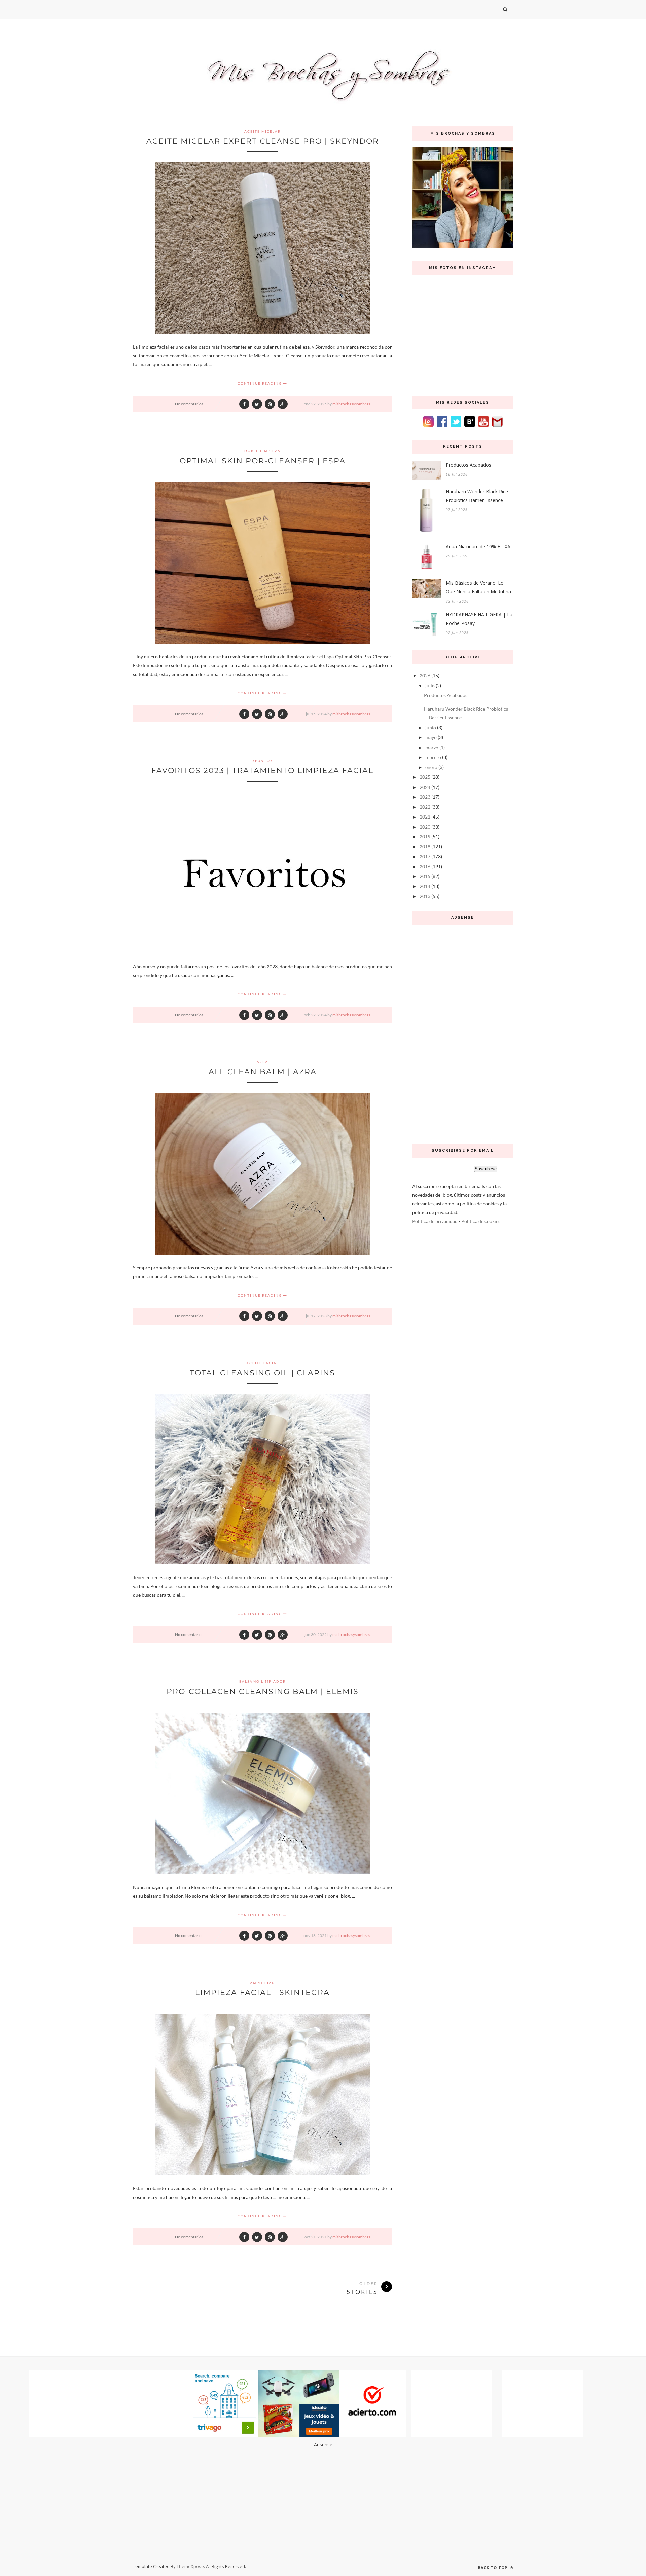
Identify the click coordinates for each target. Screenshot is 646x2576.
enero (431, 767)
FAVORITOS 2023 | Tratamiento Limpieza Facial (262, 771)
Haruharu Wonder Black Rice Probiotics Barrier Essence (477, 496)
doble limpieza (262, 451)
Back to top (493, 2567)
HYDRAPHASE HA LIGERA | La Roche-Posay (479, 619)
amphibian (263, 1983)
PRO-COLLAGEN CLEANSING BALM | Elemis (263, 1691)
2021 (425, 817)
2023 (425, 797)
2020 (425, 827)
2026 (425, 675)
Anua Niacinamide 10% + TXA (478, 547)
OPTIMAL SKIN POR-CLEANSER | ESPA (263, 461)
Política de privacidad (435, 1221)
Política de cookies (481, 1221)
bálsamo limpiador (262, 1681)
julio (430, 685)
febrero (433, 757)
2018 (425, 847)
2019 (425, 837)
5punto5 (263, 761)
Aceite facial (263, 1363)
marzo (432, 747)
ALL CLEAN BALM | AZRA (263, 1072)
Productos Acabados (469, 465)
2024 (425, 787)
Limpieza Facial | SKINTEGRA (262, 1992)
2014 (425, 886)
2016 (425, 866)
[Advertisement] (463, 1032)
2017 (425, 856)
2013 (425, 896)
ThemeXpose (190, 2566)
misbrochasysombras (351, 404)
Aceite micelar (262, 131)
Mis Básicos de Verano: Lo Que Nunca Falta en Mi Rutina (478, 587)
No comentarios (189, 404)
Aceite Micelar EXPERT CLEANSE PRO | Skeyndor (263, 141)
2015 (425, 876)
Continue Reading (260, 383)
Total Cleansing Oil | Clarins (262, 1373)
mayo (431, 737)
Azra (262, 1062)
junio (431, 728)
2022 (425, 807)
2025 (425, 777)
